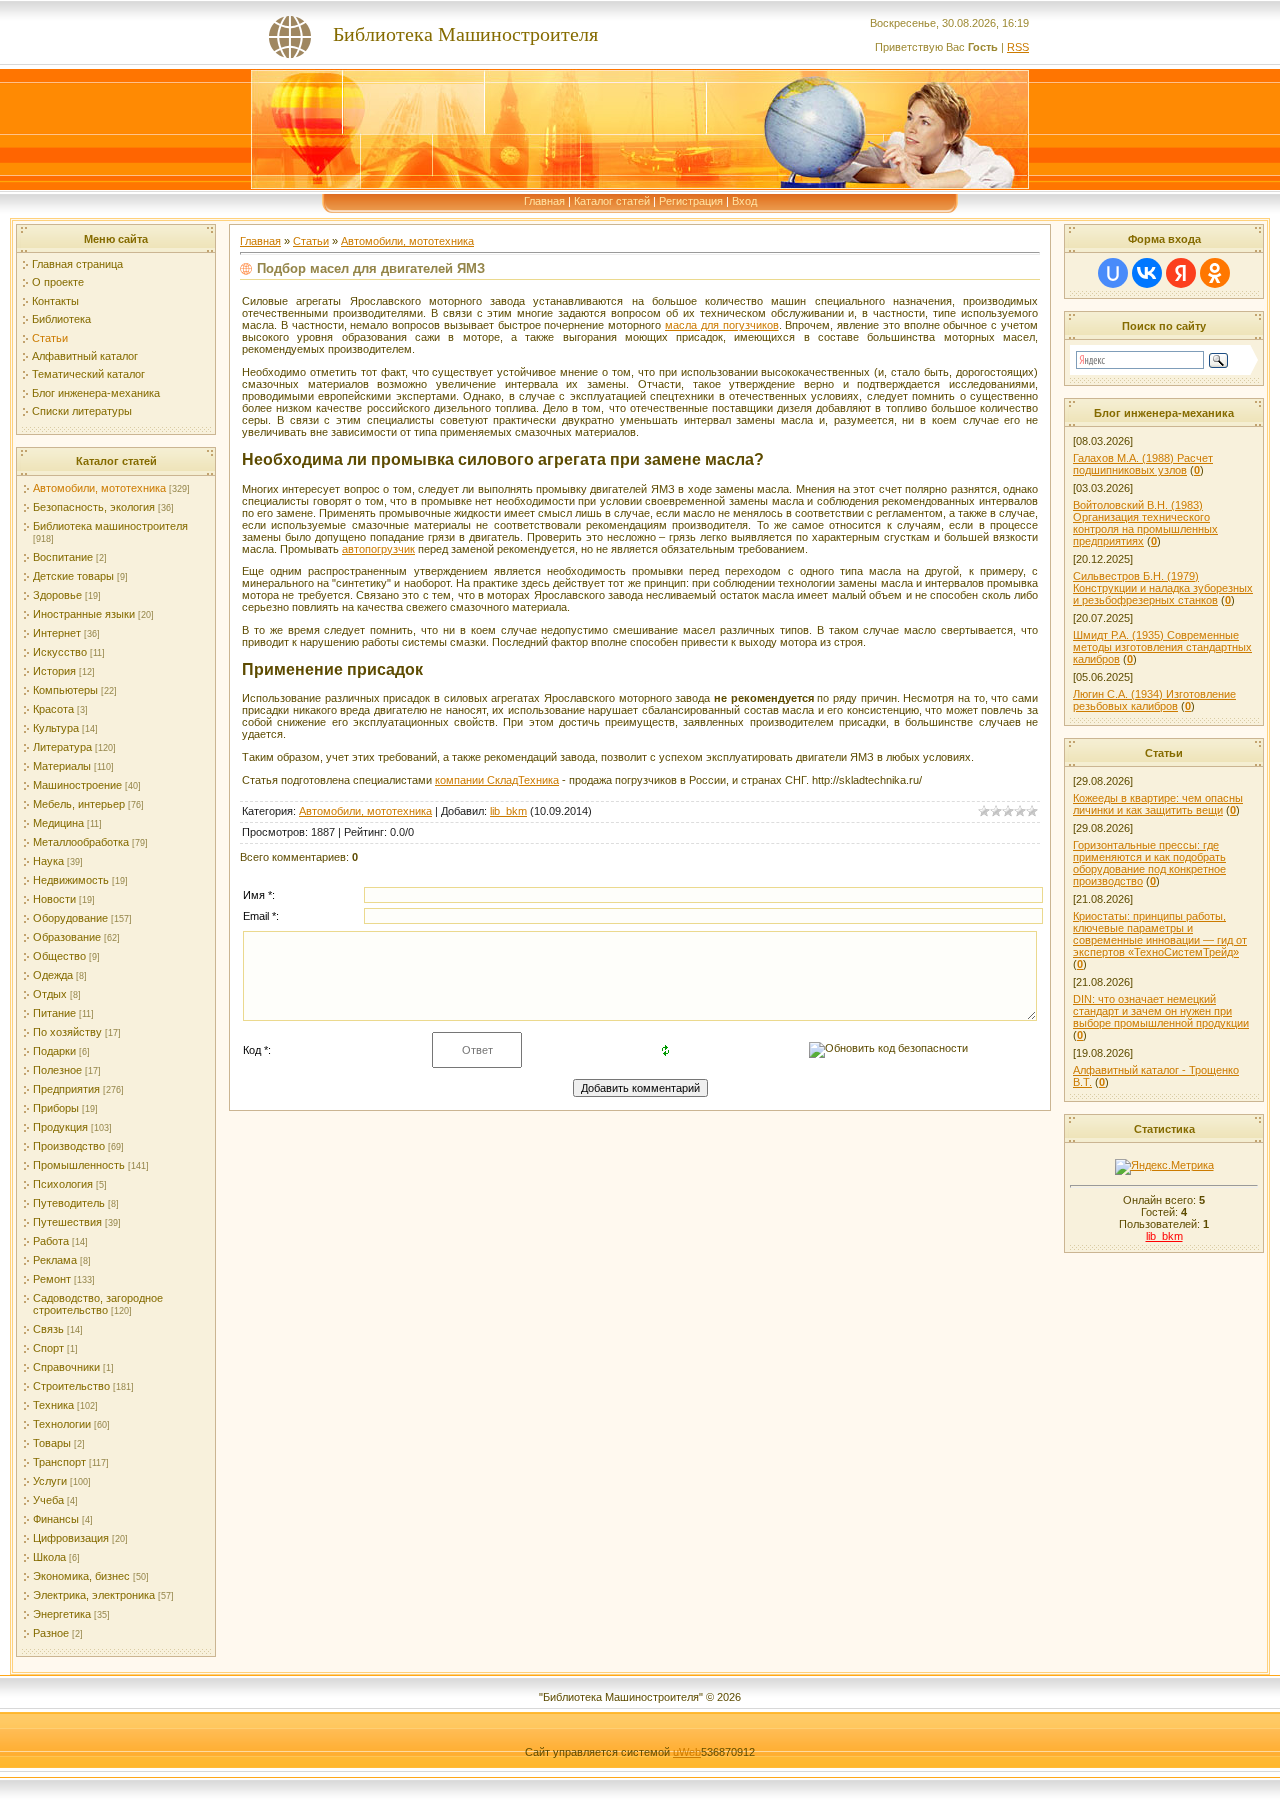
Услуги (50, 1481)
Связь (48, 1329)
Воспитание (63, 557)
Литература (62, 747)
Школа (49, 1557)
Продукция (60, 1127)
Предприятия (66, 1089)
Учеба (48, 1500)
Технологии (62, 1424)
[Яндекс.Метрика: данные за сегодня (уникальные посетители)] (1164, 1167)
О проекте (58, 282)
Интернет (57, 633)
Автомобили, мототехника (99, 488)
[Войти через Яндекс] (1181, 273)
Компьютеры (65, 690)
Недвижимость (71, 880)
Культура (56, 728)
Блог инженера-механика (96, 393)
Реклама (55, 1260)
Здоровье (57, 595)
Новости (54, 899)
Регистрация (691, 201)
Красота (53, 709)
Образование (67, 937)
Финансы (56, 1519)
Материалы (62, 766)
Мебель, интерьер (79, 804)
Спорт (48, 1348)
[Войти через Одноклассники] (1215, 273)
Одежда (53, 975)
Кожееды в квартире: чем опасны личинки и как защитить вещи (1158, 804)
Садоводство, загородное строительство (98, 1304)
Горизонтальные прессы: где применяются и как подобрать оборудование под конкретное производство (1149, 863)
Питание (54, 1013)
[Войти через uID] (1113, 273)
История (54, 671)
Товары (52, 1443)
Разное (51, 1633)
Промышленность (79, 1165)
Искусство (60, 652)
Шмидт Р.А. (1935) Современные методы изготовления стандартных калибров (1162, 647)
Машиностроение (77, 785)
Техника (53, 1405)
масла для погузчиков (722, 325)
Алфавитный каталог (85, 356)
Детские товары (73, 576)
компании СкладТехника (497, 780)
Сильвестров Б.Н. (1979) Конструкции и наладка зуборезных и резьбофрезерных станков (1163, 588)
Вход (744, 201)
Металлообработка (81, 842)
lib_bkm (508, 811)
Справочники (66, 1367)
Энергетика (62, 1614)
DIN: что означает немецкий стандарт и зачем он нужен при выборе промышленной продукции (1161, 1011)
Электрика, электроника (94, 1595)
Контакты (55, 301)
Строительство (71, 1386)
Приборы (56, 1108)
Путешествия (67, 1222)
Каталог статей (612, 201)
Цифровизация (71, 1538)
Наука (48, 861)
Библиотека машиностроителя (110, 526)
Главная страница (77, 264)
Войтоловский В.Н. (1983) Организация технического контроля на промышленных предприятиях (1145, 523)
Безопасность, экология (94, 507)
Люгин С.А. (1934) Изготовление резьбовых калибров (1154, 700)
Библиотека (61, 319)
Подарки (54, 1051)
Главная (544, 201)
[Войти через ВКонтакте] (1147, 273)
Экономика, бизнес (81, 1576)
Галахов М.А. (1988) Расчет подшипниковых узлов (1143, 464)
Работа (51, 1241)
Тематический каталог (88, 374)
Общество (59, 956)
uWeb (687, 1752)
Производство (69, 1146)
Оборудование (70, 918)
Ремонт (52, 1279)
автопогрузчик (378, 549)
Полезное (57, 1070)
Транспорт (59, 1462)
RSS (1018, 47)
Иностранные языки (84, 614)
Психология (63, 1184)
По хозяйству (67, 1032)
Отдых (50, 994)
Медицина (58, 823)
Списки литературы (82, 411)
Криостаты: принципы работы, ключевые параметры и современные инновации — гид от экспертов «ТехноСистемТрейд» (1160, 934)
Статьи (50, 338)
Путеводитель (69, 1203)
